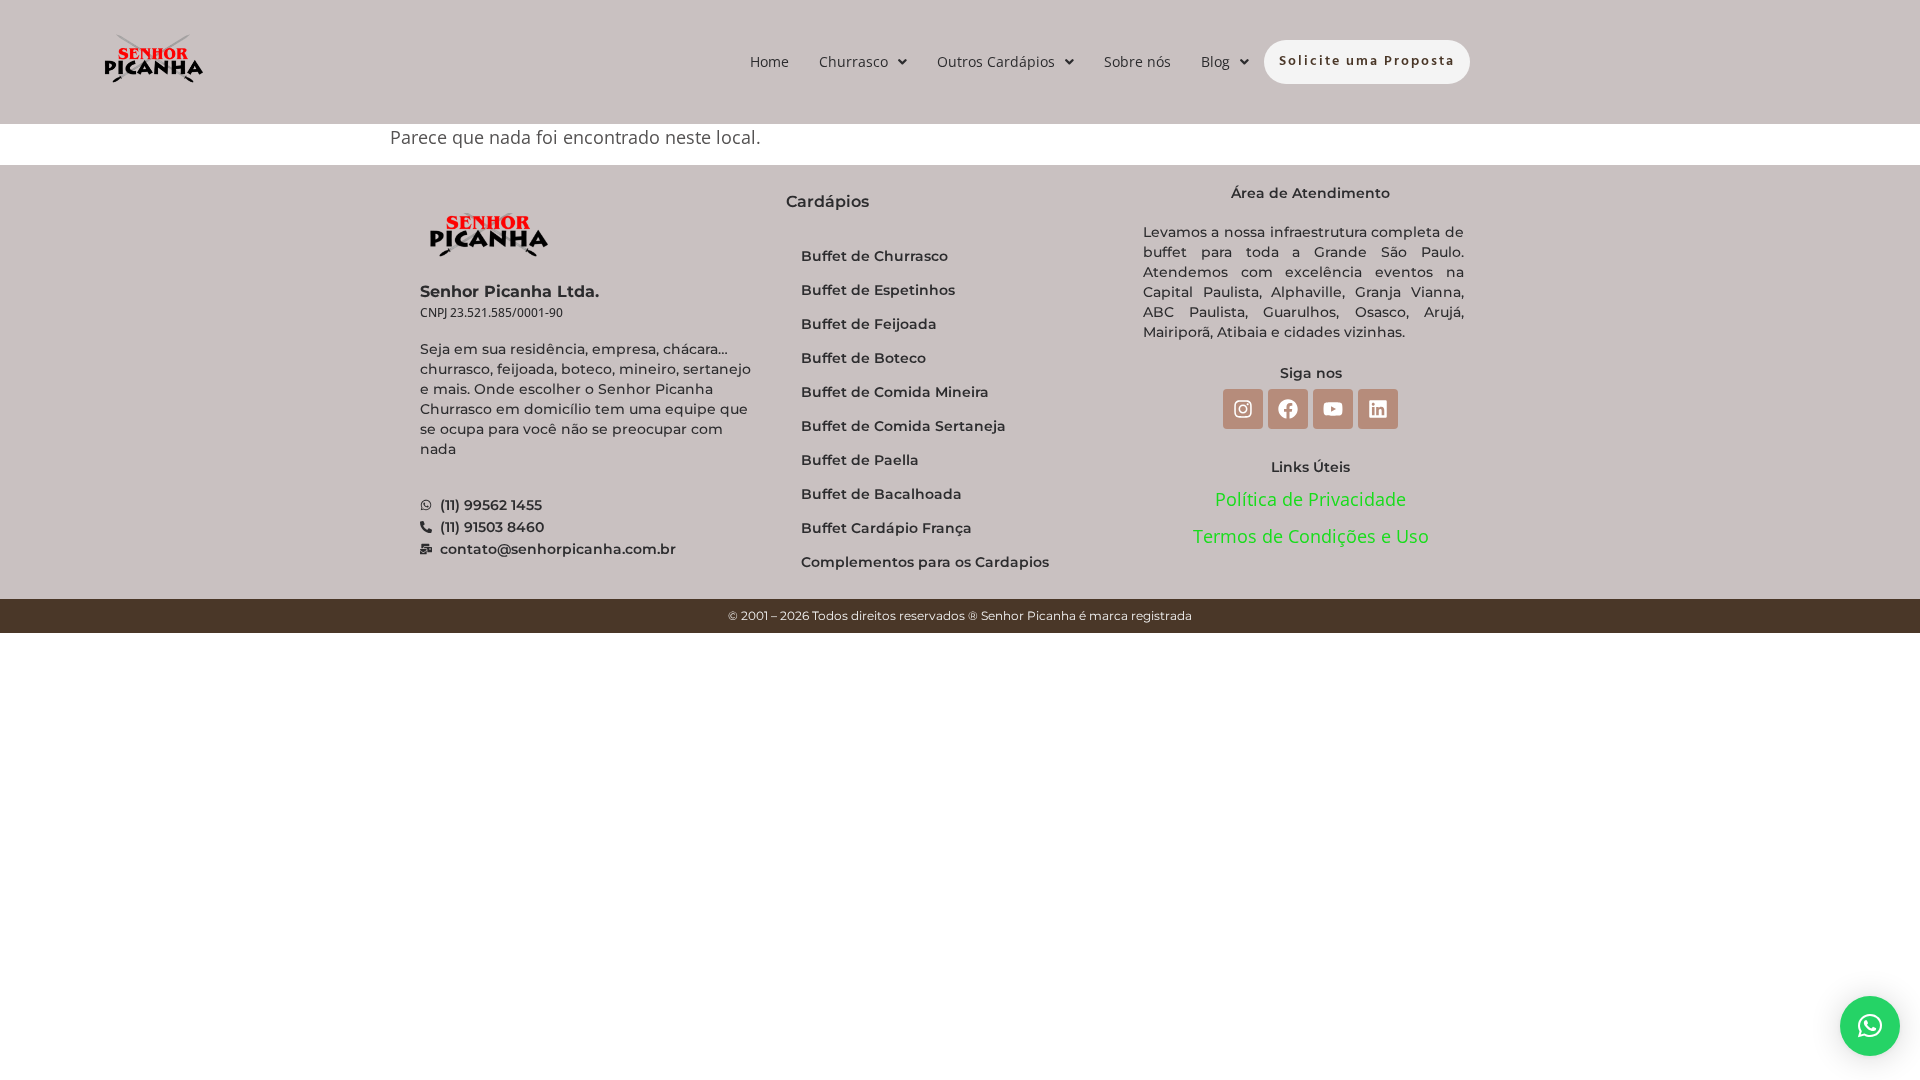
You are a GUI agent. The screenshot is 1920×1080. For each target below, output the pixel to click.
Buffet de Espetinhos (878, 290)
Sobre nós (1137, 61)
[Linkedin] (1378, 409)
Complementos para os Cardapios (925, 562)
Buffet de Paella (860, 460)
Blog (1215, 61)
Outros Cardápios (996, 61)
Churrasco (853, 61)
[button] (863, 62)
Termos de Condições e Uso (1311, 536)
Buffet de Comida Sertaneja (903, 426)
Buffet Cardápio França (886, 528)
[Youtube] (1333, 409)
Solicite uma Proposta (1367, 61)
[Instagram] (1243, 409)
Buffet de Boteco (863, 358)
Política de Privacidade (1310, 499)
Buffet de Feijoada (869, 324)
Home (769, 61)
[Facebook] (1288, 409)
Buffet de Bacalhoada (881, 494)
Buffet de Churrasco (874, 256)
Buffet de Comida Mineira (895, 392)
